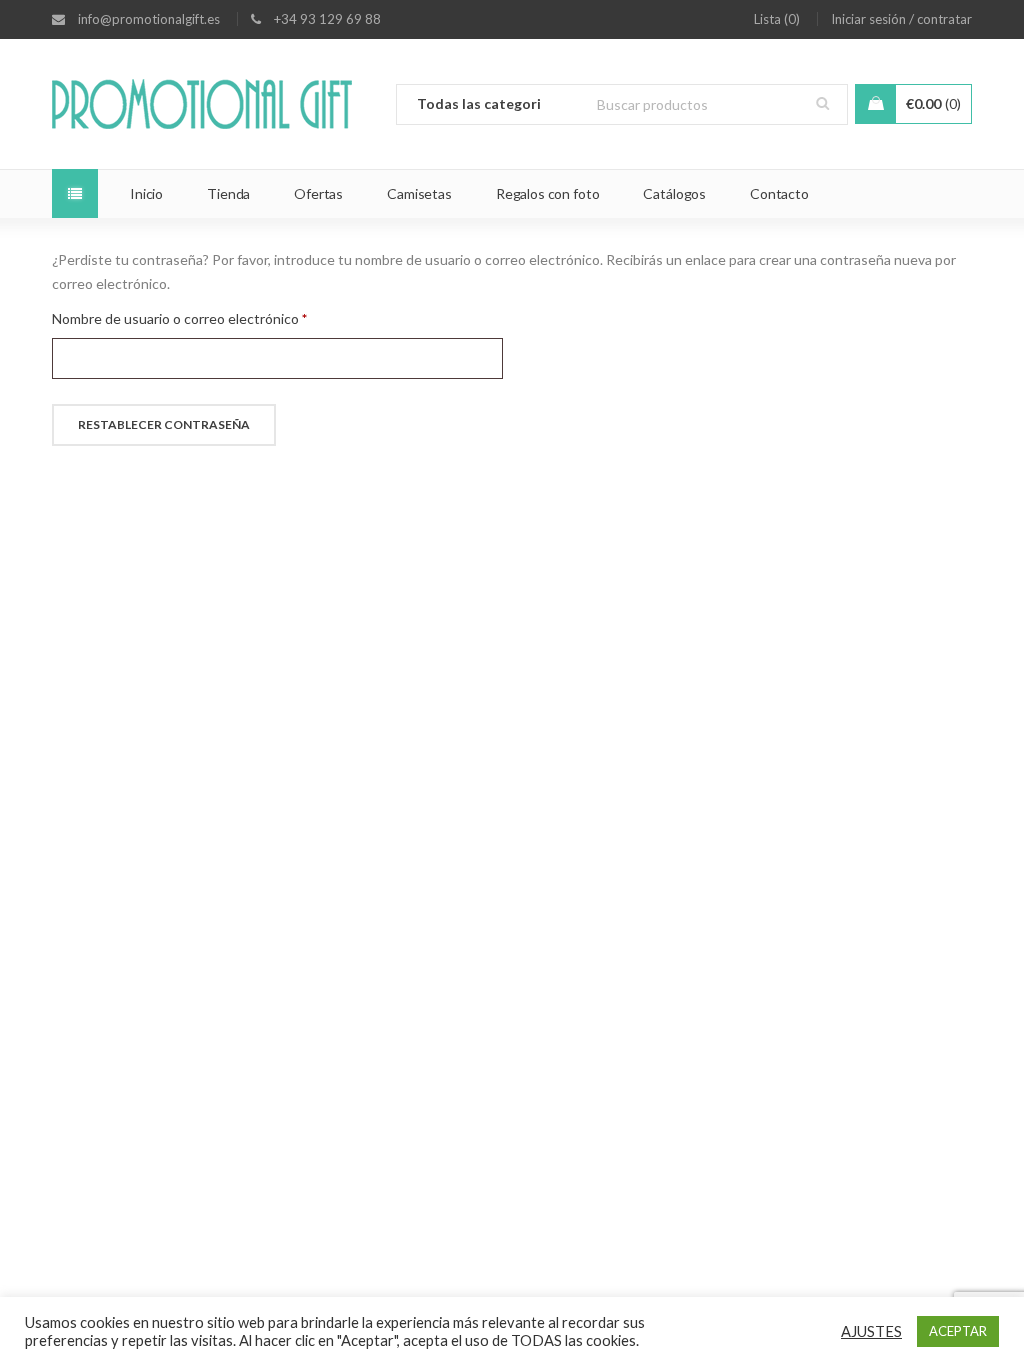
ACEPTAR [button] (958, 1331)
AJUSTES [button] (871, 1331)
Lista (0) (777, 19)
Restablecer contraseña (164, 424)
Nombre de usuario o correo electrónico (179, 318)
